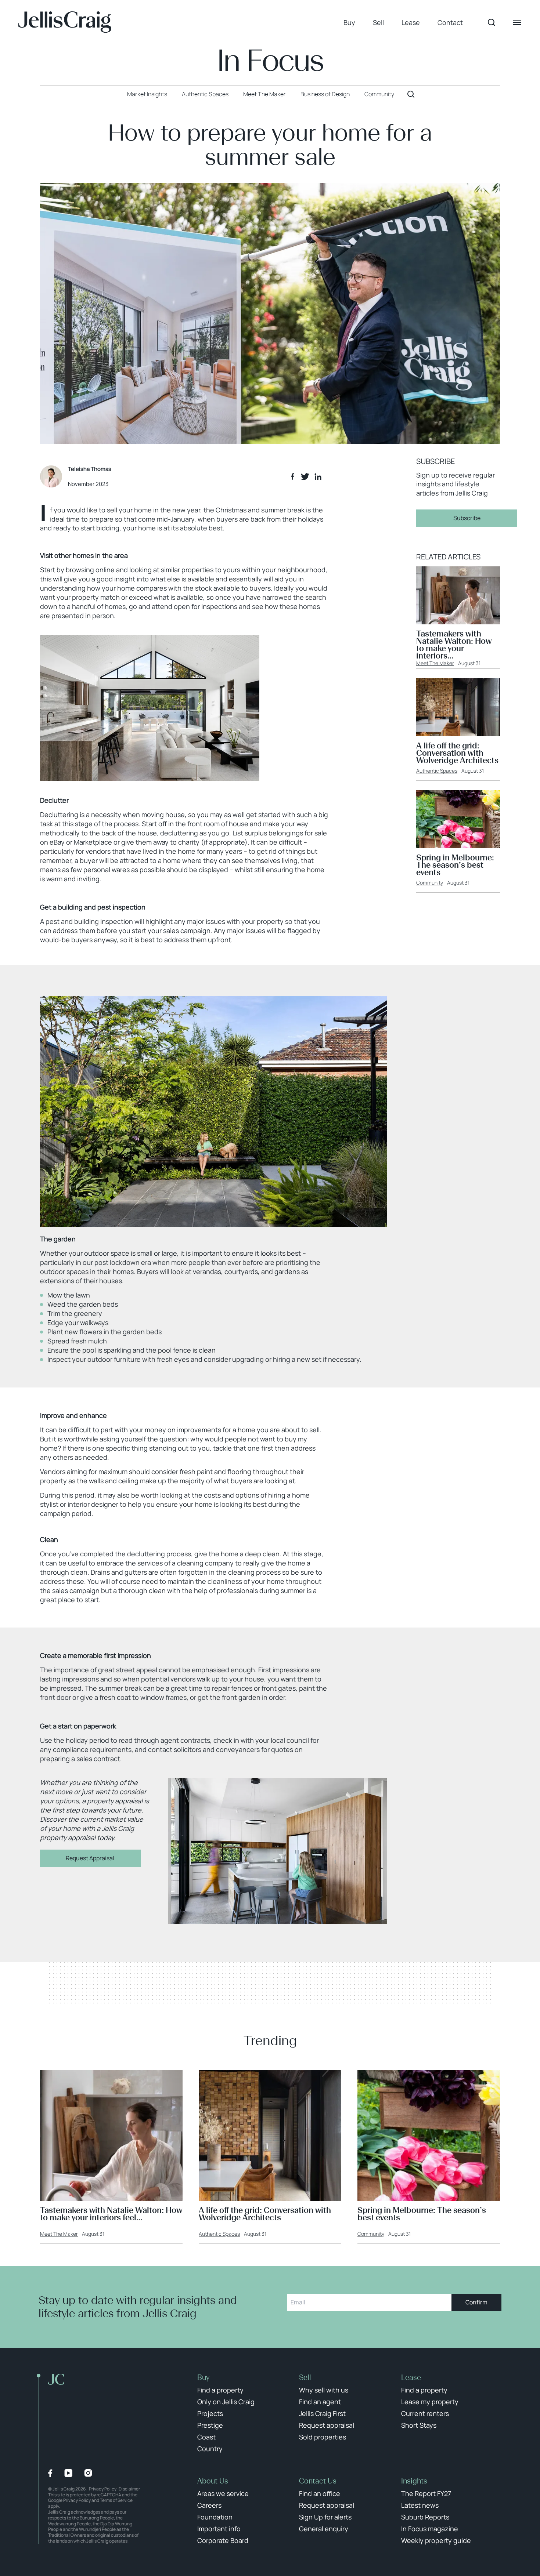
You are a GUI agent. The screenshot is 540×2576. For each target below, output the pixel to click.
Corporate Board (223, 2540)
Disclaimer (129, 2489)
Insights (414, 2481)
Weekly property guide (436, 2540)
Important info (219, 2529)
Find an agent (320, 2402)
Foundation (215, 2517)
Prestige (210, 2425)
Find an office (320, 2493)
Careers (209, 2505)
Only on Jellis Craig (226, 2402)
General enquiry (324, 2529)
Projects (210, 2413)
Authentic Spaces (437, 771)
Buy (349, 22)
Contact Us (318, 2481)
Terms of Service (116, 2500)
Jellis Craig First (322, 2413)
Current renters (425, 2413)
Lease (411, 22)
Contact (450, 22)
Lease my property (430, 2402)
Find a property (220, 2390)
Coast (206, 2437)
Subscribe (467, 518)
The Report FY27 (426, 2493)
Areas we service (223, 2493)
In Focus (270, 61)
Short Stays (419, 2425)
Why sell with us (324, 2390)
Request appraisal (327, 2425)
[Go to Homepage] (65, 22)
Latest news (420, 2505)
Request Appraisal (91, 1858)
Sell (378, 22)
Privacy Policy (103, 2489)
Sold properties (323, 2437)
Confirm (476, 2302)
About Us (213, 2481)
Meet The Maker (435, 663)
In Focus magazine (430, 2529)
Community (430, 883)
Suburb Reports (425, 2517)
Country (210, 2449)
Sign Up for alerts (325, 2517)
